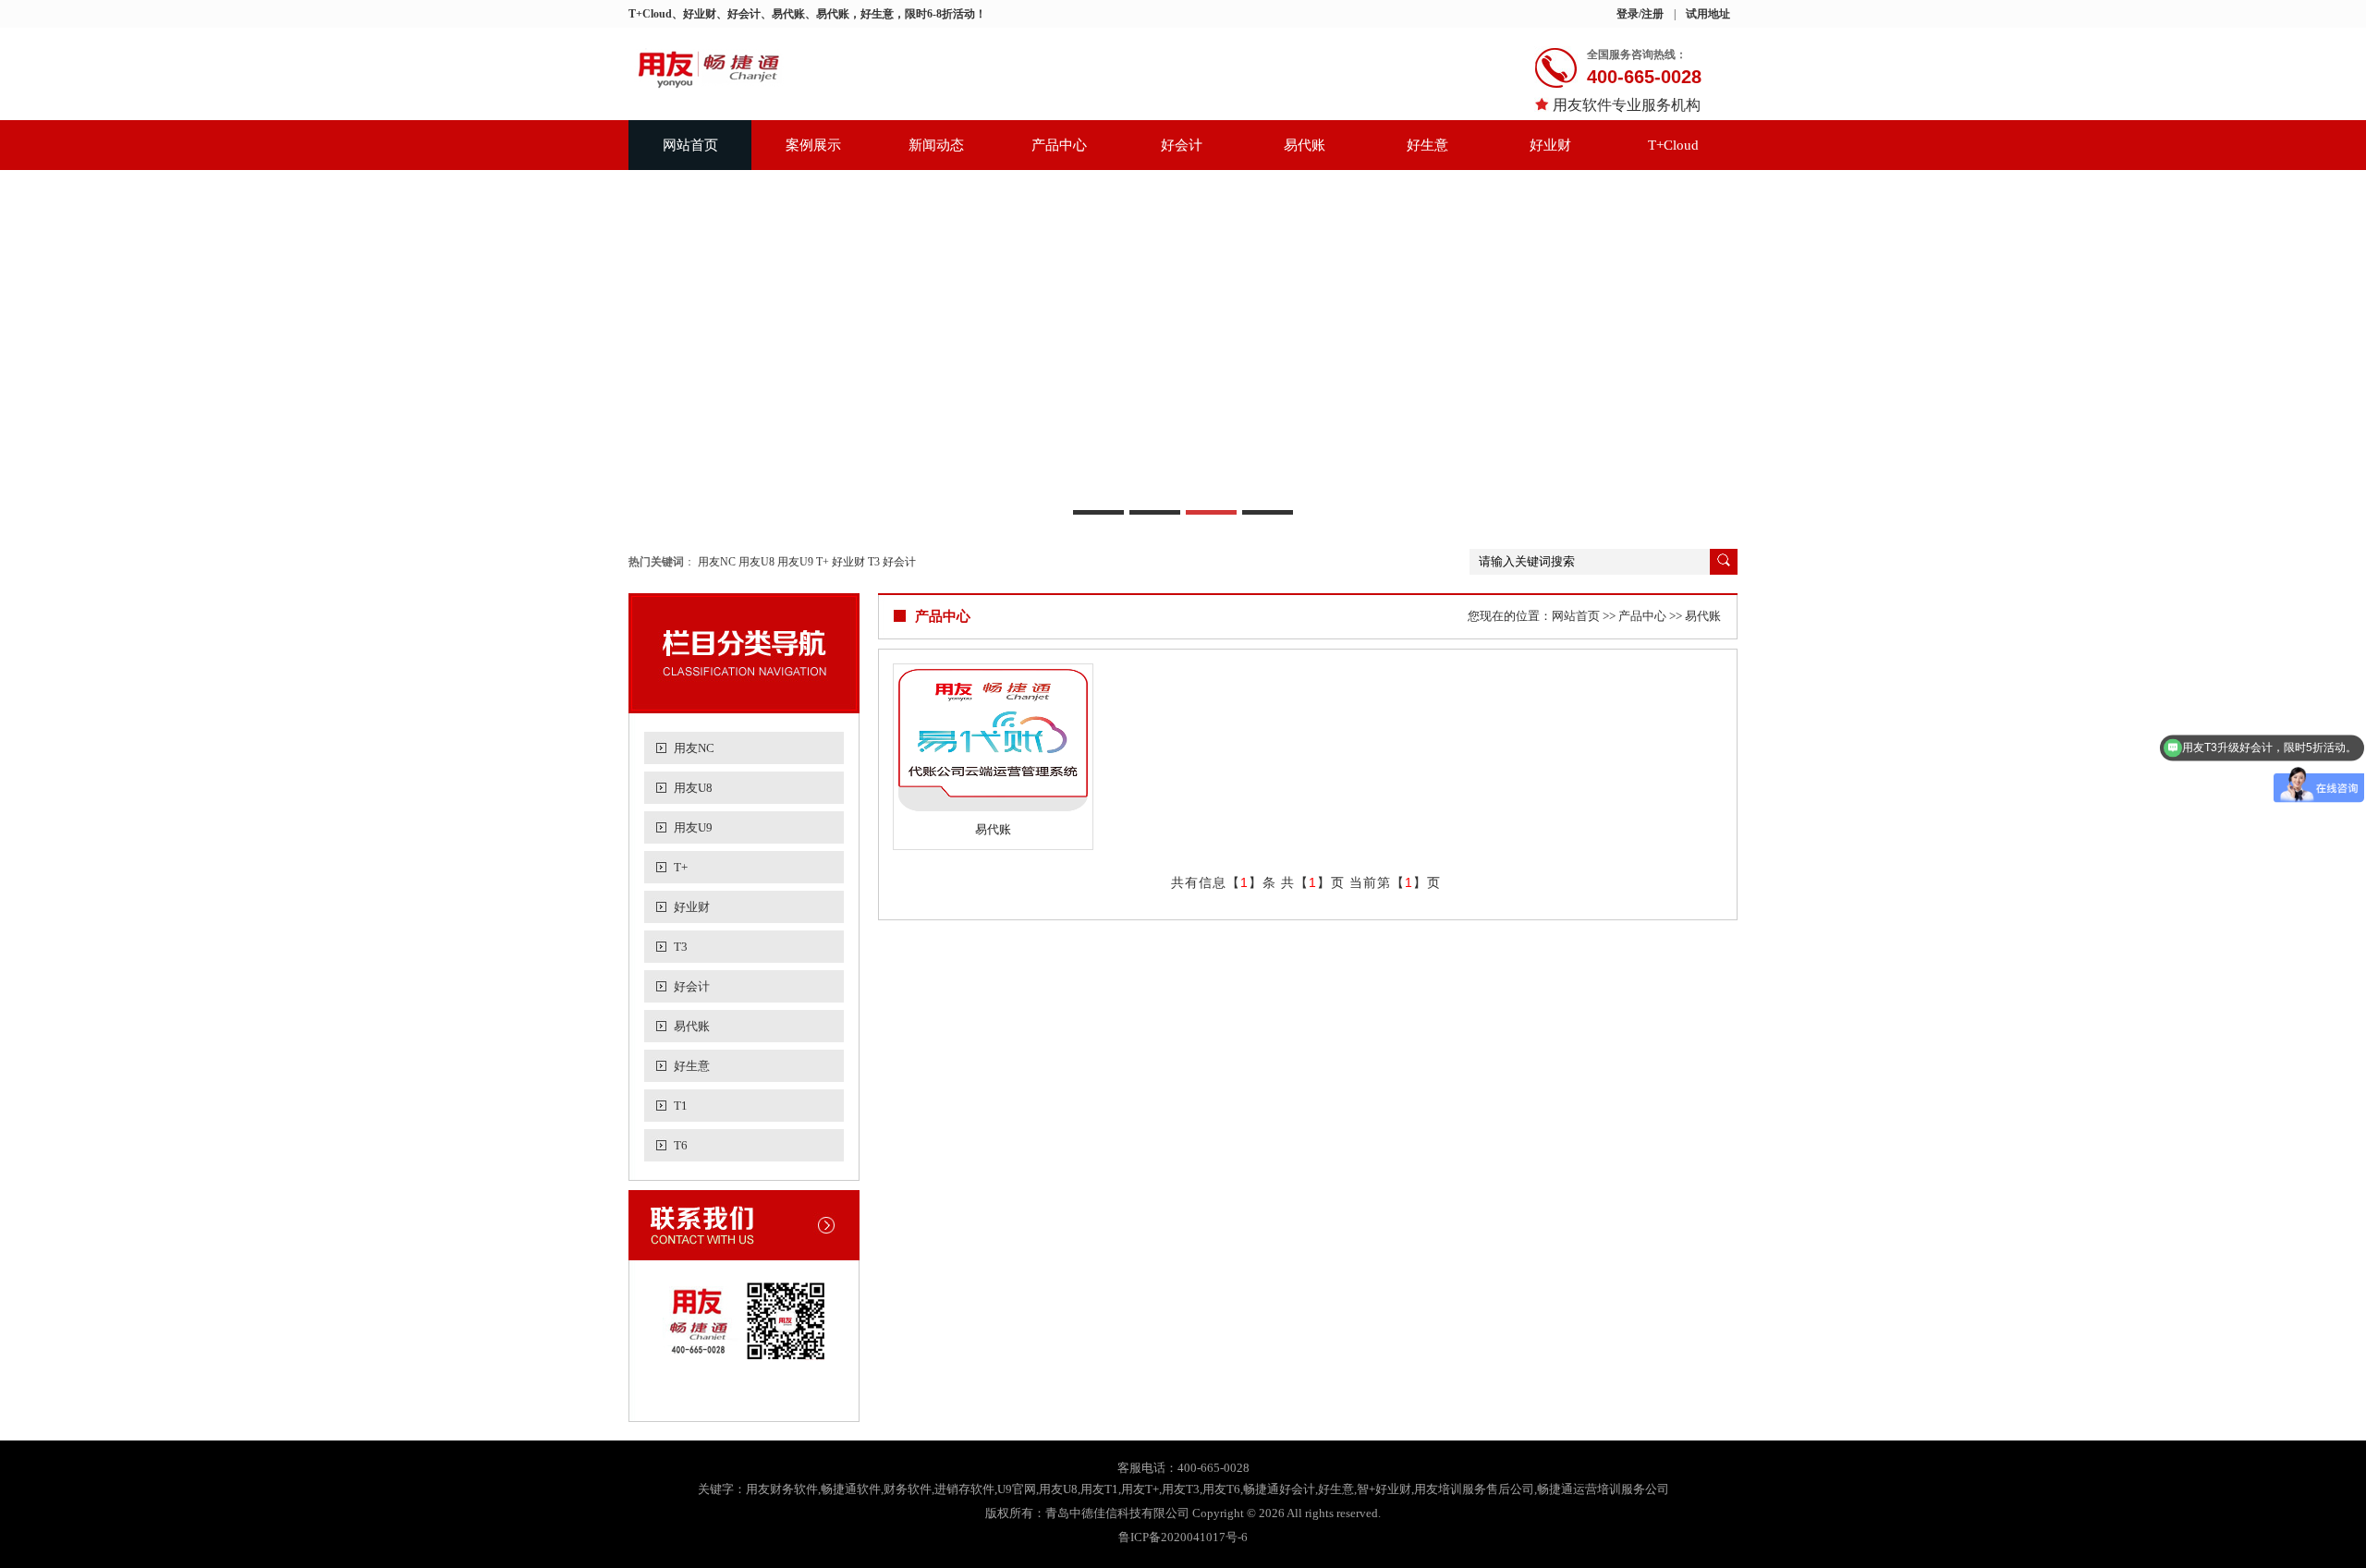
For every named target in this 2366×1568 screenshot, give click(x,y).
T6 (681, 1145)
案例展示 (813, 145)
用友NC (717, 562)
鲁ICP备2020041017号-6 (1183, 1537)
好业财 (1550, 145)
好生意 (1427, 145)
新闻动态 (936, 145)
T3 (874, 562)
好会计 (1182, 145)
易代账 (1305, 145)
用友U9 (795, 562)
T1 (681, 1106)
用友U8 (756, 562)
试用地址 (1708, 14)
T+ (823, 562)
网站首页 (690, 145)
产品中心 (1059, 145)
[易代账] (993, 740)
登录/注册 (1640, 14)
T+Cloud (1673, 145)
